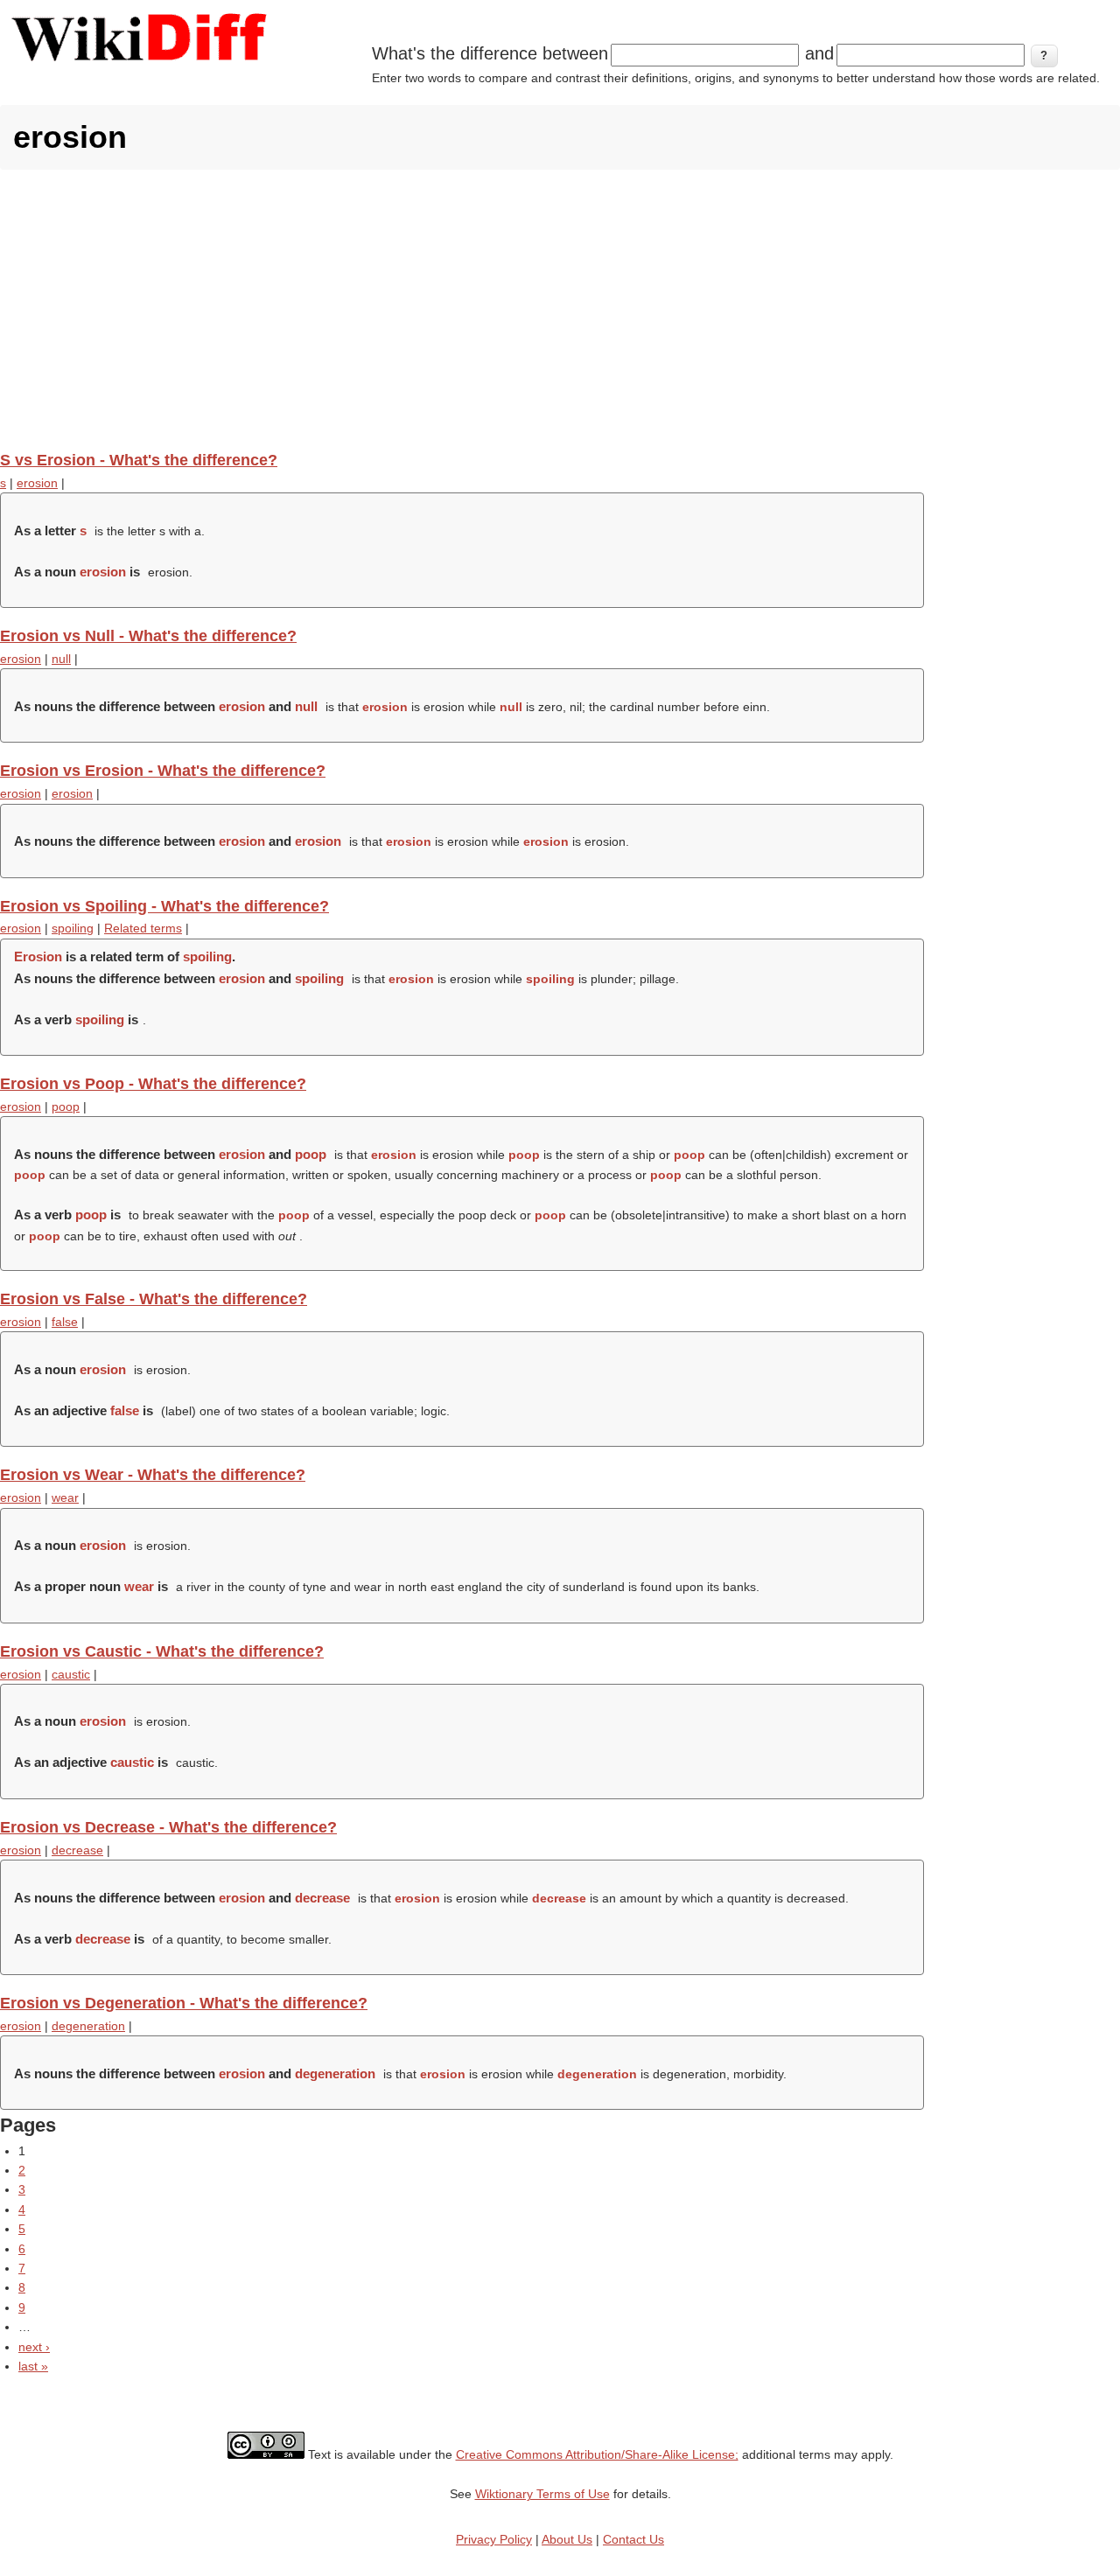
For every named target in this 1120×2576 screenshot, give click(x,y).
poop (66, 1106)
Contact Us (633, 2539)
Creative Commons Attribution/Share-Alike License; (597, 2454)
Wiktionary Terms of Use (542, 2494)
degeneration (88, 2026)
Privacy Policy (494, 2539)
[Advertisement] (560, 310)
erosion (37, 483)
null (61, 659)
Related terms (143, 928)
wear (65, 1497)
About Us (567, 2539)
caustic (71, 1674)
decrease (77, 1850)
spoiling (73, 928)
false (65, 1322)
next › (34, 2347)
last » (33, 2366)
